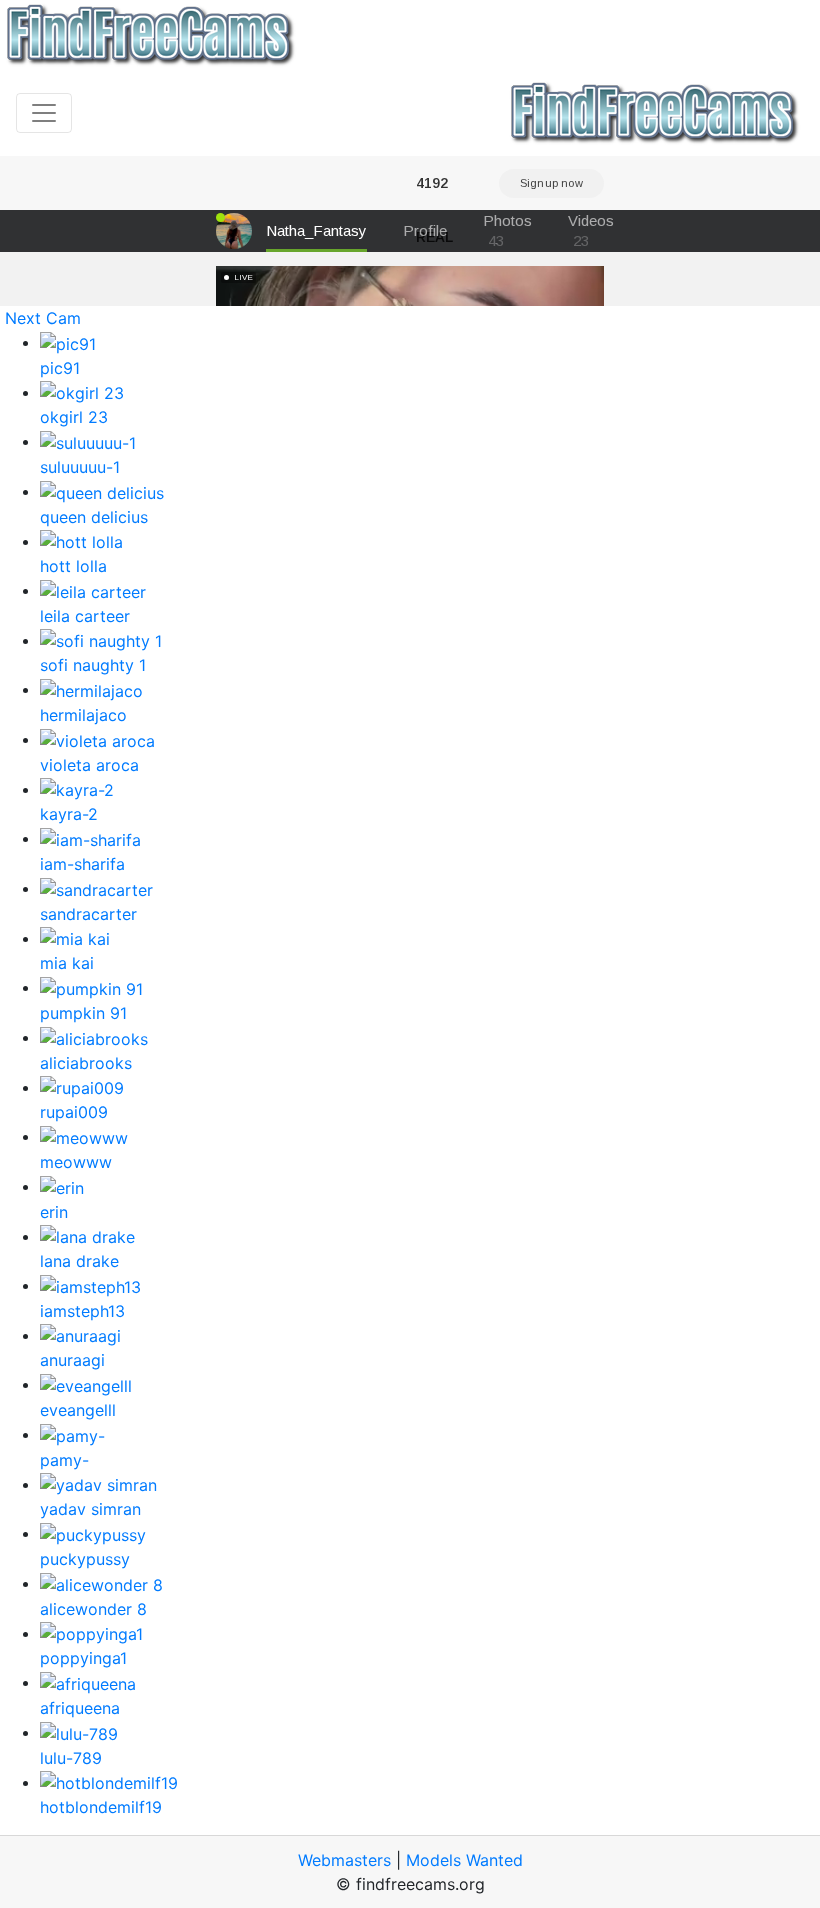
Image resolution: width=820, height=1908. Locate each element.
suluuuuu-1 (80, 467)
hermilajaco (83, 715)
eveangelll (78, 1410)
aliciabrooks (86, 1063)
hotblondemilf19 (101, 1807)
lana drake (79, 1261)
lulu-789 (71, 1758)
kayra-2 (69, 814)
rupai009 (74, 1112)
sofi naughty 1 (93, 665)
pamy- (64, 1460)
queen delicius (94, 517)
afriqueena (80, 1708)
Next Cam (43, 318)
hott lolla (73, 566)
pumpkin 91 (83, 1013)
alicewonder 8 (93, 1609)
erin (54, 1212)
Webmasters (344, 1860)
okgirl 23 (74, 417)
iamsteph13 (82, 1311)
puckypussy (85, 1559)
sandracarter (88, 914)
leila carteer (85, 616)
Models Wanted (464, 1860)
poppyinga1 (83, 1658)
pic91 (60, 368)
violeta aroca (89, 765)
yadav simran (90, 1509)
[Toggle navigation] (44, 113)
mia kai (67, 963)
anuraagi (72, 1360)
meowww (76, 1162)
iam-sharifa (82, 864)
